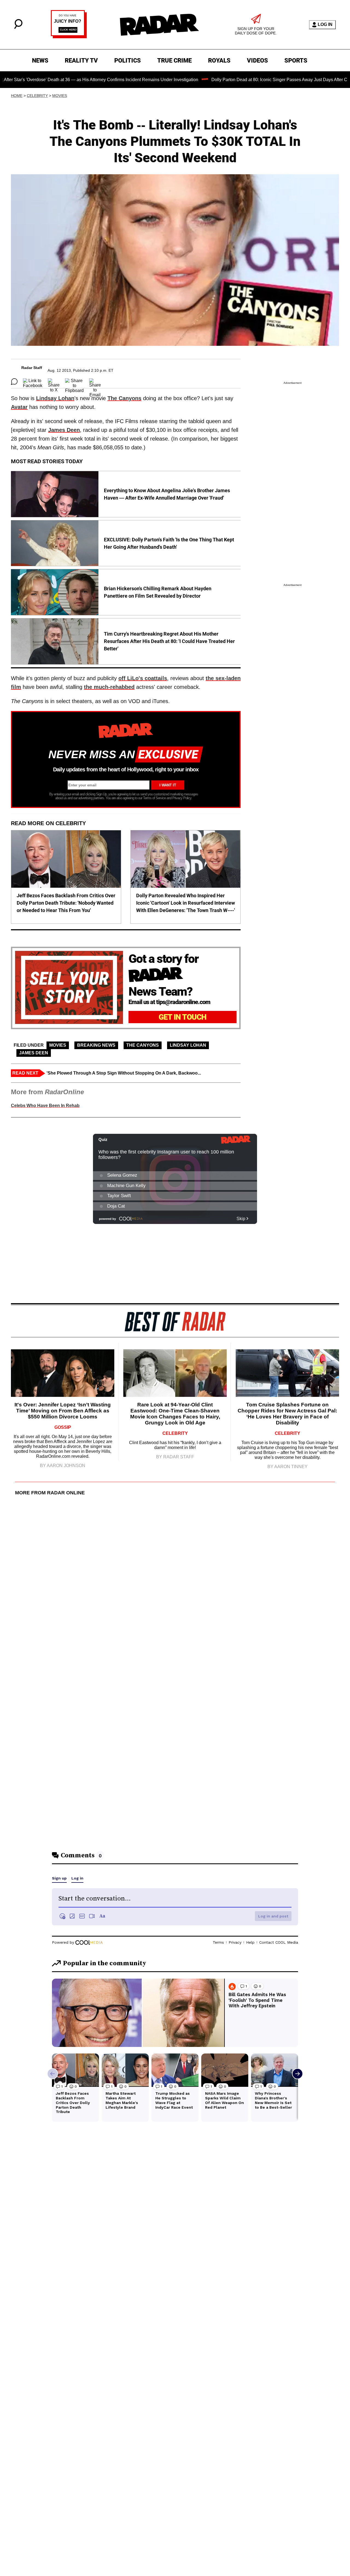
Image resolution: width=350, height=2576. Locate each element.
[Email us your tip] (69, 37)
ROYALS (219, 61)
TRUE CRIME (174, 61)
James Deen (64, 430)
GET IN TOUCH (183, 1017)
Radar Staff (32, 368)
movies (60, 96)
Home (17, 96)
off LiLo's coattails (143, 678)
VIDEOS (257, 61)
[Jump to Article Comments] (14, 382)
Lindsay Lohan (55, 398)
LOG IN (325, 24)
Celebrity (37, 96)
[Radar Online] (159, 25)
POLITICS (128, 61)
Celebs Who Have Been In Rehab (45, 1106)
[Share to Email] (95, 382)
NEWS (40, 61)
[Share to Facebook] (33, 382)
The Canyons (124, 398)
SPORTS (296, 61)
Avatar (19, 407)
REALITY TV (81, 61)
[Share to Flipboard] (74, 382)
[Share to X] (54, 382)
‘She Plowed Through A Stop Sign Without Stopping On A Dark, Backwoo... (124, 1073)
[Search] (18, 27)
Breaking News (96, 1045)
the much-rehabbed (109, 687)
